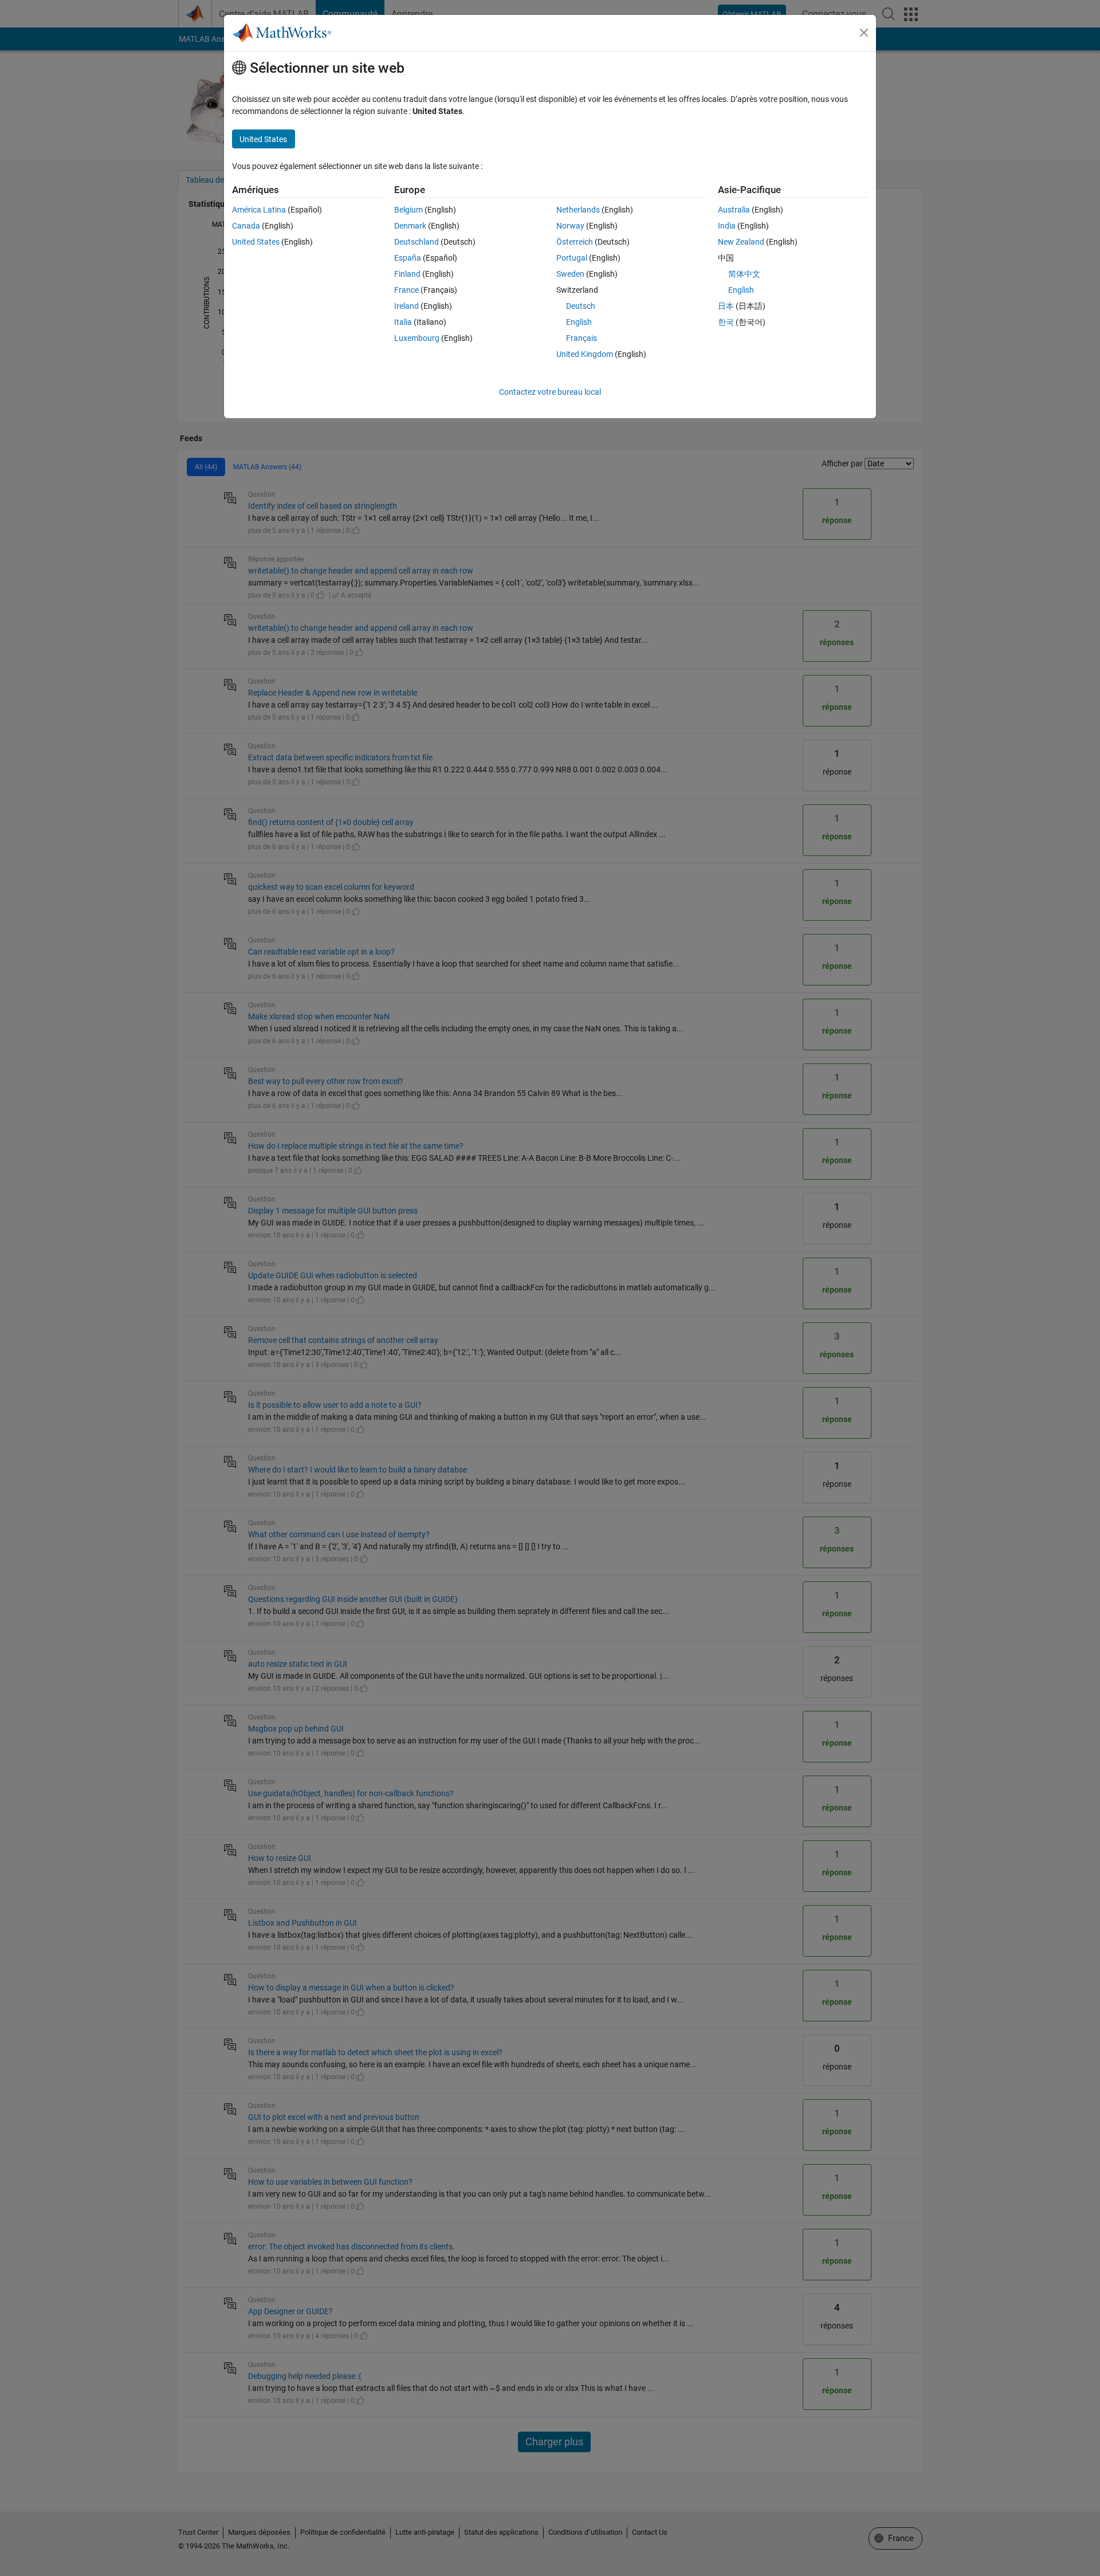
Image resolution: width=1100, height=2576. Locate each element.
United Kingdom (585, 354)
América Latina (259, 210)
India (727, 226)
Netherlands (578, 210)
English (579, 322)
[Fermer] (864, 33)
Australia (734, 210)
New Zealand (741, 242)
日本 (726, 306)
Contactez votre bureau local (550, 392)
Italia (403, 322)
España (408, 258)
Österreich (575, 242)
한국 (726, 322)
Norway (570, 226)
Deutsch (581, 306)
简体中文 (744, 274)
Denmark (410, 226)
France (406, 290)
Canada (246, 226)
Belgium (408, 210)
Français (582, 338)
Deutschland (417, 242)
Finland (407, 274)
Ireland (406, 306)
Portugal (572, 258)
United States (256, 242)
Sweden (570, 274)
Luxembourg (417, 338)
